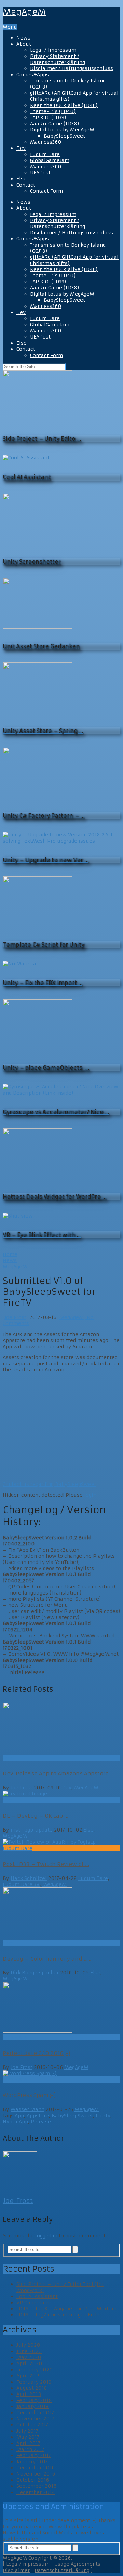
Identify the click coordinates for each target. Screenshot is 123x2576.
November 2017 (35, 2419)
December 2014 (36, 2492)
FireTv (103, 2116)
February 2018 (34, 2400)
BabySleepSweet (64, 136)
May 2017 (28, 2437)
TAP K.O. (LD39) (48, 117)
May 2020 (29, 2357)
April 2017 (28, 2443)
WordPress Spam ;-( (29, 2095)
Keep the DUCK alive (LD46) (64, 105)
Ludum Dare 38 (21, 1884)
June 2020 (29, 2351)
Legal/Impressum (28, 2564)
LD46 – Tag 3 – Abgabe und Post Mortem (66, 2309)
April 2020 (29, 2363)
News (23, 38)
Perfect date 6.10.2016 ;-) (36, 2053)
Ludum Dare (45, 154)
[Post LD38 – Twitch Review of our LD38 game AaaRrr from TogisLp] (61, 1842)
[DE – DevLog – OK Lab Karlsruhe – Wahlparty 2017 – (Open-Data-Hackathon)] (61, 1794)
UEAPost (40, 173)
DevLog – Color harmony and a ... (48, 1959)
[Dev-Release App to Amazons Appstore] (61, 1728)
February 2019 (34, 2382)
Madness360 (46, 142)
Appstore (38, 2116)
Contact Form (46, 191)
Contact (26, 185)
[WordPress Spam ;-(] (61, 2073)
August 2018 (32, 2388)
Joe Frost (15, 1317)
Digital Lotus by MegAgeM (62, 130)
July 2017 (27, 2431)
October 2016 (33, 2480)
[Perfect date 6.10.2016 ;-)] (61, 2008)
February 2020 (35, 2370)
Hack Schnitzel (29, 1878)
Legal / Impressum (53, 50)
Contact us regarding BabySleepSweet (50, 1484)
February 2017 (34, 2455)
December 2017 (35, 2413)
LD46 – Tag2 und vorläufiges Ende (58, 2315)
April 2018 (29, 2394)
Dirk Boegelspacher (35, 1973)
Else (22, 179)
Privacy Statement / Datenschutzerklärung (58, 59)
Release (41, 2122)
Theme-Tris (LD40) (53, 111)
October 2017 (32, 2425)
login (90, 1495)
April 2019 (29, 2376)
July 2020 (28, 2345)
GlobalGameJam (50, 160)
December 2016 (36, 2468)
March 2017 (30, 2449)
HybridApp (15, 2122)
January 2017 (32, 2462)
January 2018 (33, 2406)
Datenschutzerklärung (62, 2570)
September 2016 (36, 2486)
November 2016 (36, 2474)
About (24, 44)
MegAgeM (24, 12)
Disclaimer (16, 2570)
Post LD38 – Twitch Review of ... (46, 1864)
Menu (10, 27)
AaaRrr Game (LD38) (55, 124)
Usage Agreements (77, 2564)
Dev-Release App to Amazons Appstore (56, 1773)
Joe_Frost (18, 2201)
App (19, 2116)
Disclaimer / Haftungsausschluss (72, 68)
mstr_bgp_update (32, 1830)
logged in (46, 2236)
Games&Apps (33, 75)
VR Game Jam (33, 2303)
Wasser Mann (28, 2109)
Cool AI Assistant (37, 2296)
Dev (21, 148)
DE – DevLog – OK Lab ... (36, 1816)
